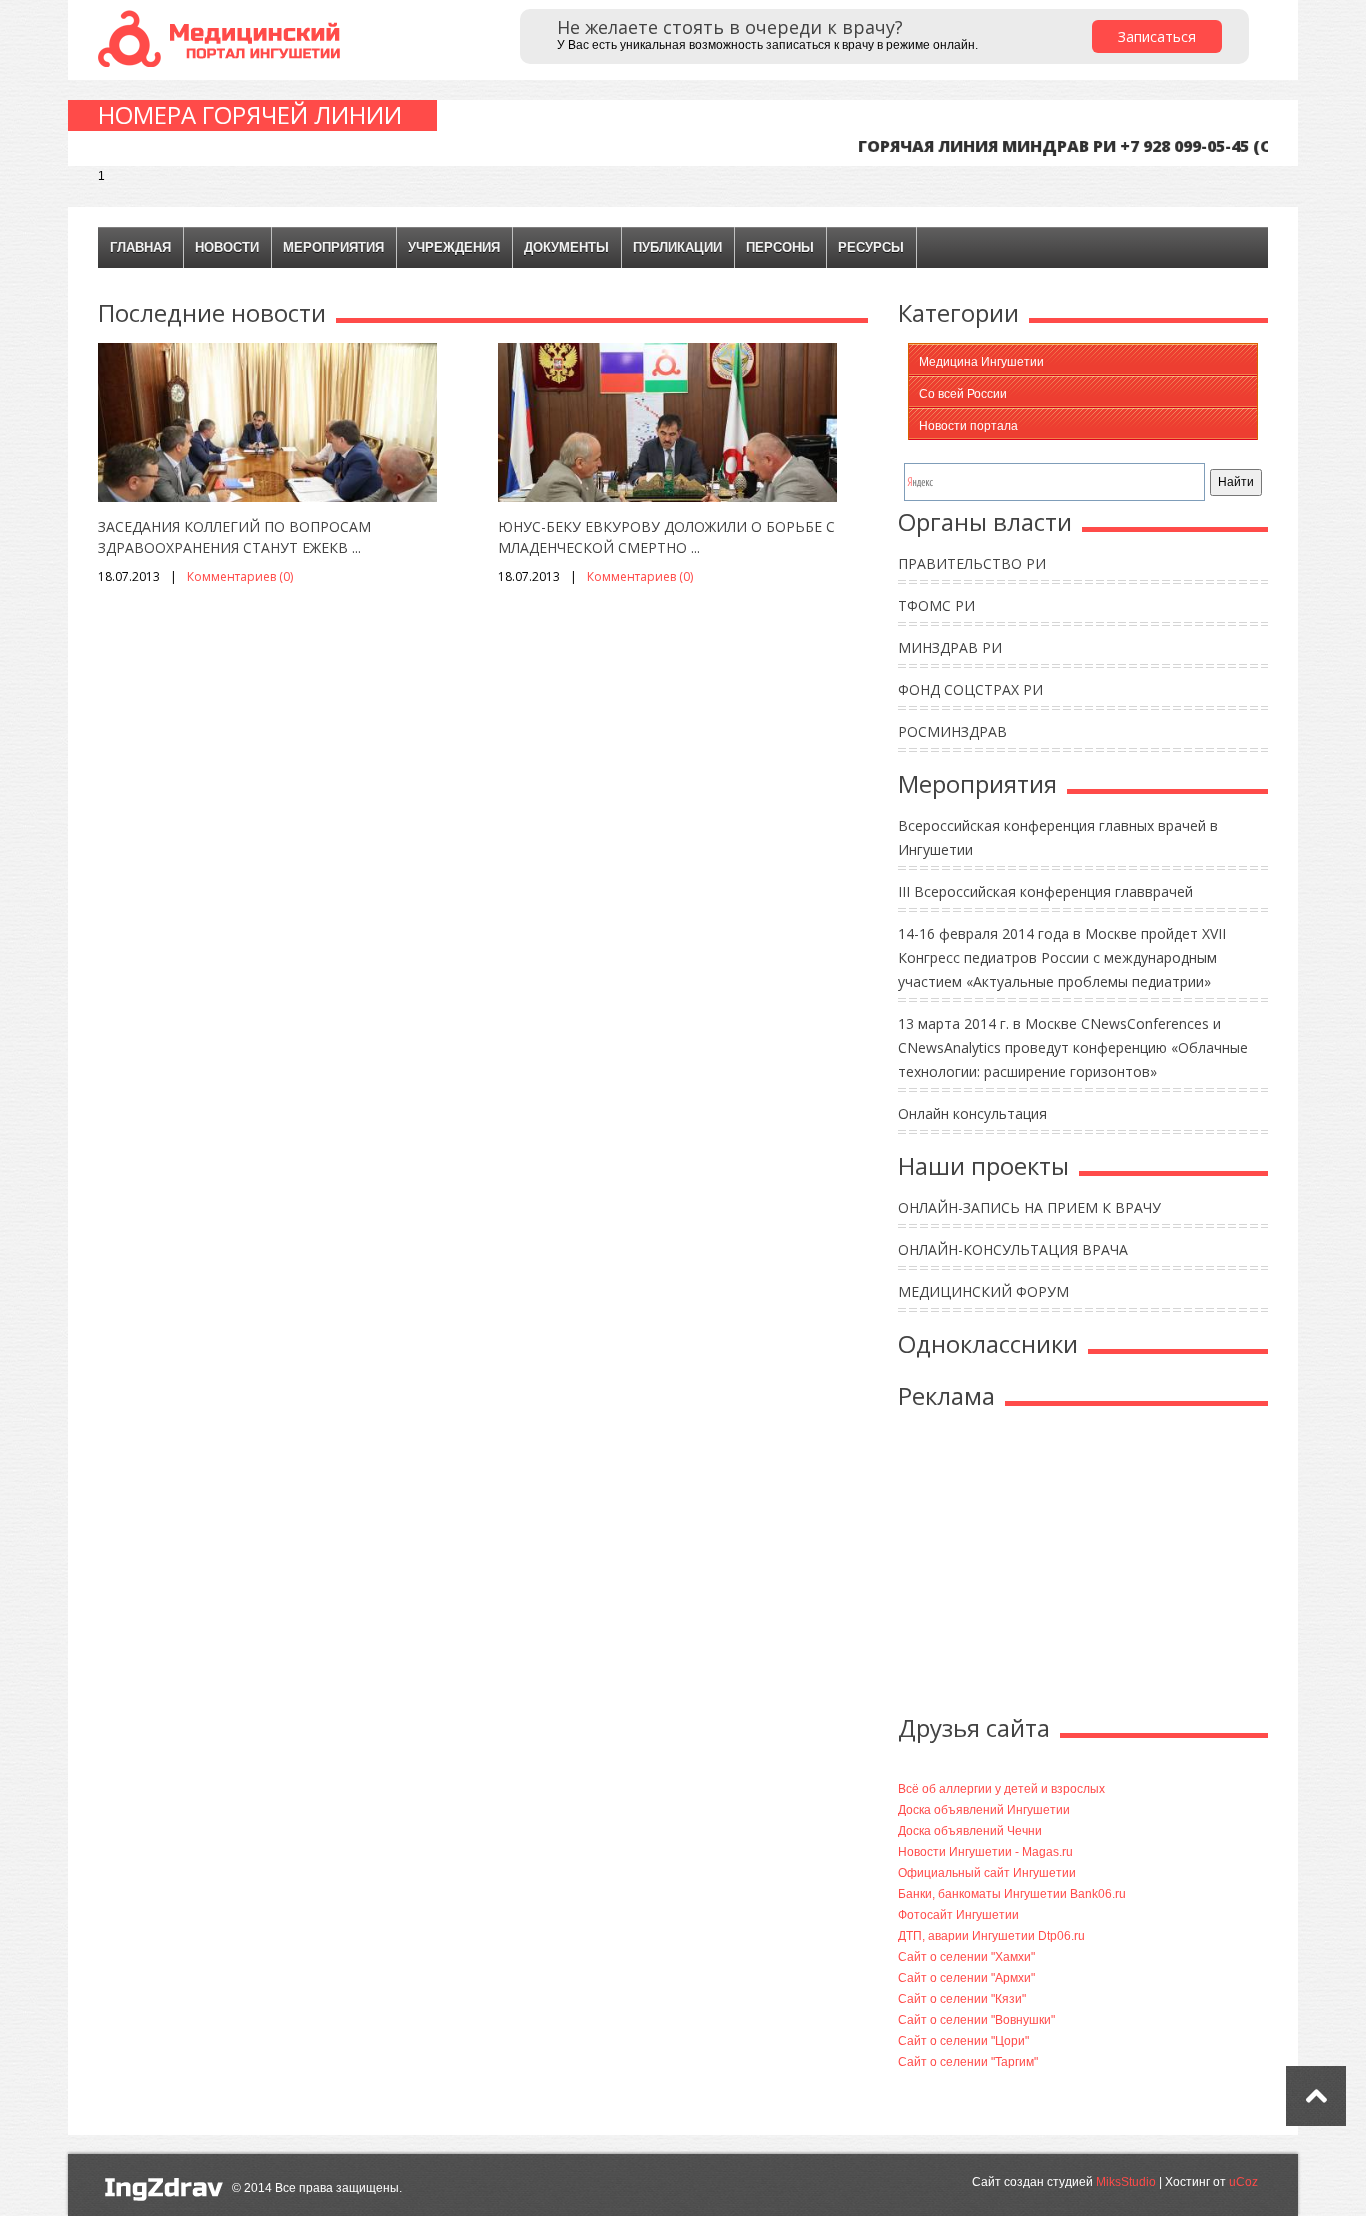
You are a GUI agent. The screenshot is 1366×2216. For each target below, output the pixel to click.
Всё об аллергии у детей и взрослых (1001, 1789)
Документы (566, 247)
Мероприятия (333, 247)
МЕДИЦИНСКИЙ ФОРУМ (983, 1291)
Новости (227, 247)
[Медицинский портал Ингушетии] (223, 38)
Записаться (1157, 36)
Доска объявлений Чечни (970, 1831)
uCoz (1243, 2182)
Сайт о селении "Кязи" (962, 1999)
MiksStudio (1126, 2182)
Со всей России (963, 394)
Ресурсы (871, 247)
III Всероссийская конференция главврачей (1045, 891)
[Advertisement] (1083, 1566)
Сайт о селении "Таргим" (968, 2062)
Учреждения (454, 247)
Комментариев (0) (240, 576)
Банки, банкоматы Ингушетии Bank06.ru (1012, 1894)
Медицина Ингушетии (981, 362)
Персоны (780, 247)
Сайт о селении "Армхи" (966, 1978)
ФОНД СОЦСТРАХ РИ (970, 689)
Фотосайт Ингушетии (958, 1915)
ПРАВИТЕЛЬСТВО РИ (972, 563)
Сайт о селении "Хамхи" (966, 1957)
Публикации (677, 247)
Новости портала (968, 426)
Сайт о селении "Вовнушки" (976, 2020)
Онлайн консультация (972, 1113)
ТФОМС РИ (936, 605)
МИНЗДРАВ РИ (950, 647)
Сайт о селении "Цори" (963, 2041)
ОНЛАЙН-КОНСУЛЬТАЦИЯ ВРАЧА (1013, 1249)
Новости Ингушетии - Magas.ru (985, 1852)
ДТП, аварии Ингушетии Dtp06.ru (991, 1936)
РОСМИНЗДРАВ (952, 731)
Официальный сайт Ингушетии (987, 1873)
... (356, 547)
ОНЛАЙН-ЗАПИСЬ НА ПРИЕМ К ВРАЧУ (1029, 1207)
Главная (140, 247)
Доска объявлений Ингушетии (984, 1810)
